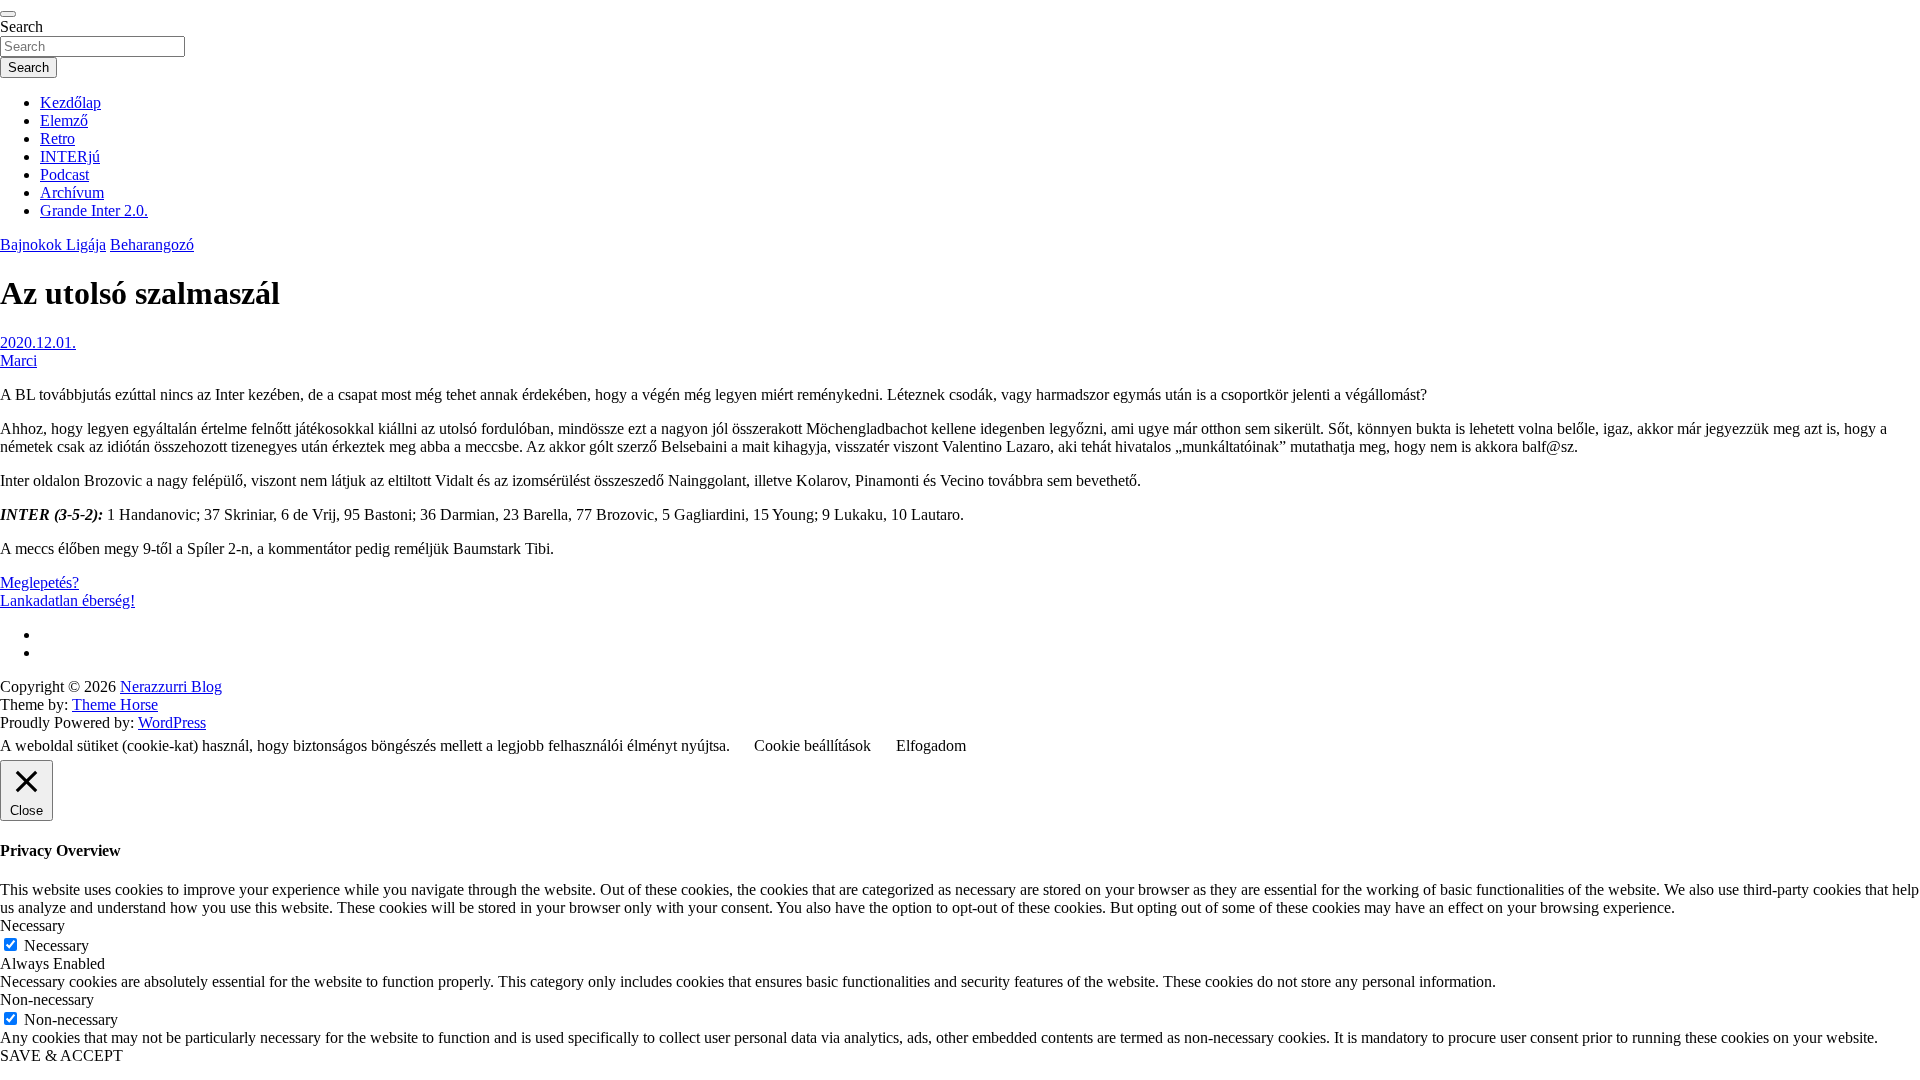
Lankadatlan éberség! (67, 600)
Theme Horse (115, 704)
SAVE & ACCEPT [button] (61, 1055)
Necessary (56, 945)
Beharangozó (152, 244)
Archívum (72, 192)
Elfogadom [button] (931, 745)
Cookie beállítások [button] (812, 745)
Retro (57, 138)
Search (21, 26)
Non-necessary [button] (47, 999)
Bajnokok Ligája (53, 244)
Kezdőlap (70, 102)
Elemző (64, 120)
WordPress (172, 722)
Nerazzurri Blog (171, 686)
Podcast (64, 174)
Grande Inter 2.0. (94, 210)
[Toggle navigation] (8, 14)
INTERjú (70, 156)
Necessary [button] (32, 925)
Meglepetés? (39, 582)
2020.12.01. (38, 342)
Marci (18, 360)
